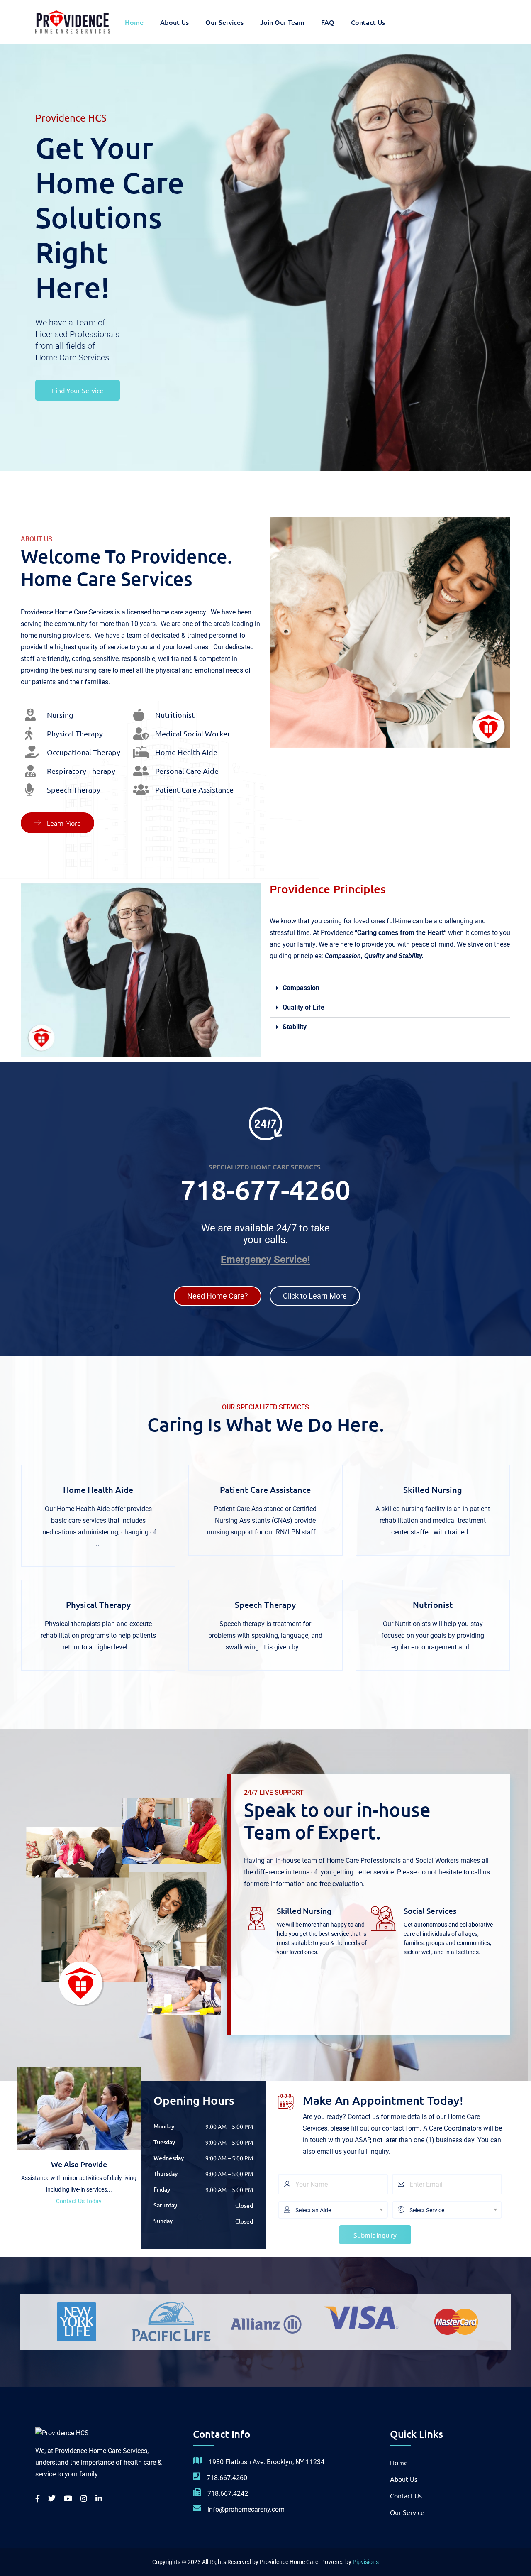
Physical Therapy (98, 1605)
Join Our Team (282, 22)
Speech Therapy (265, 1605)
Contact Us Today (79, 2201)
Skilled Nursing (433, 1490)
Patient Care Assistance (265, 1490)
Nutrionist (433, 1605)
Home (134, 22)
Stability (295, 1027)
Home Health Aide (98, 1490)
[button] (390, 988)
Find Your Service (78, 390)
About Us (174, 22)
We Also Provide (79, 2164)
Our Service (407, 2512)
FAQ (328, 22)
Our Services (224, 22)
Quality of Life (303, 1007)
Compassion (301, 988)
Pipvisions (366, 2562)
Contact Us (368, 22)
